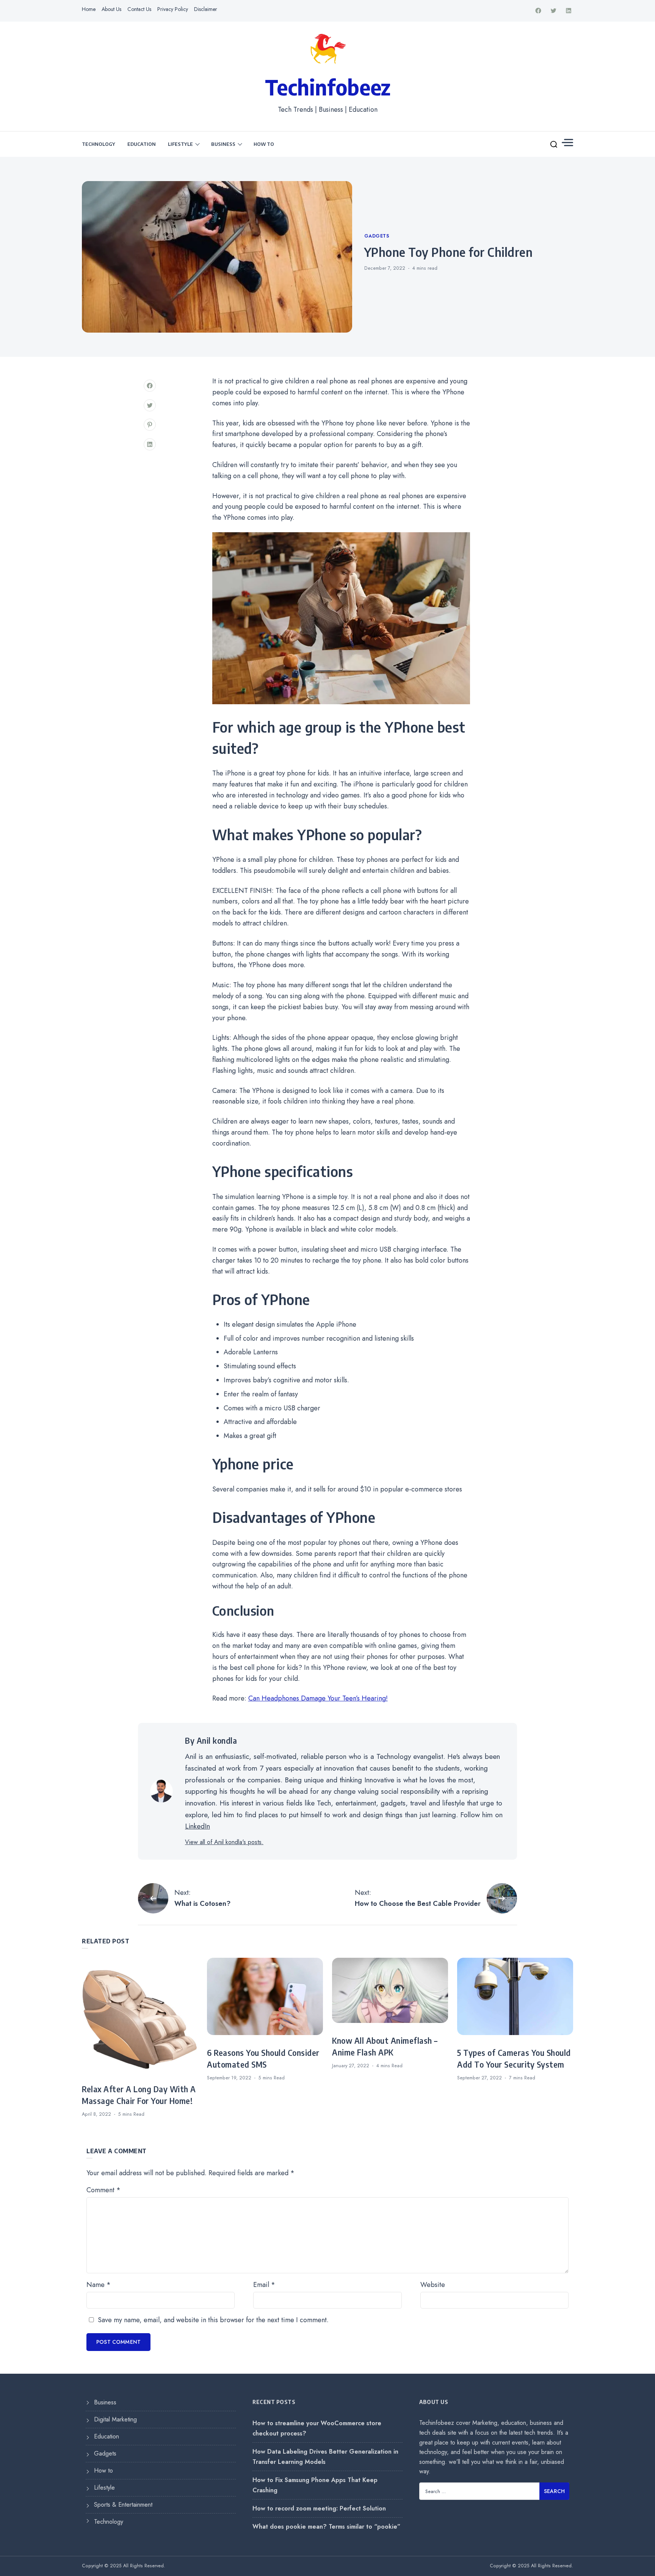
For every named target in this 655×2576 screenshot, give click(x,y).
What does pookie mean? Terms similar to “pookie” (327, 2527)
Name (99, 2285)
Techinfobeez (328, 87)
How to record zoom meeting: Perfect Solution (319, 2508)
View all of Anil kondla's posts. (224, 1842)
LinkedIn (197, 1826)
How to (264, 144)
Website (433, 2285)
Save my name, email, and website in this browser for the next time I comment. (213, 2320)
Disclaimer (206, 9)
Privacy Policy (173, 9)
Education (142, 144)
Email (264, 2285)
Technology (99, 144)
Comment (103, 2190)
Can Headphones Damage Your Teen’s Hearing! (318, 1698)
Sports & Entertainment (123, 2505)
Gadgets (377, 236)
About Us (111, 9)
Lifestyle (180, 144)
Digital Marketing (115, 2419)
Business (223, 144)
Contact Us (139, 9)
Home (89, 9)
